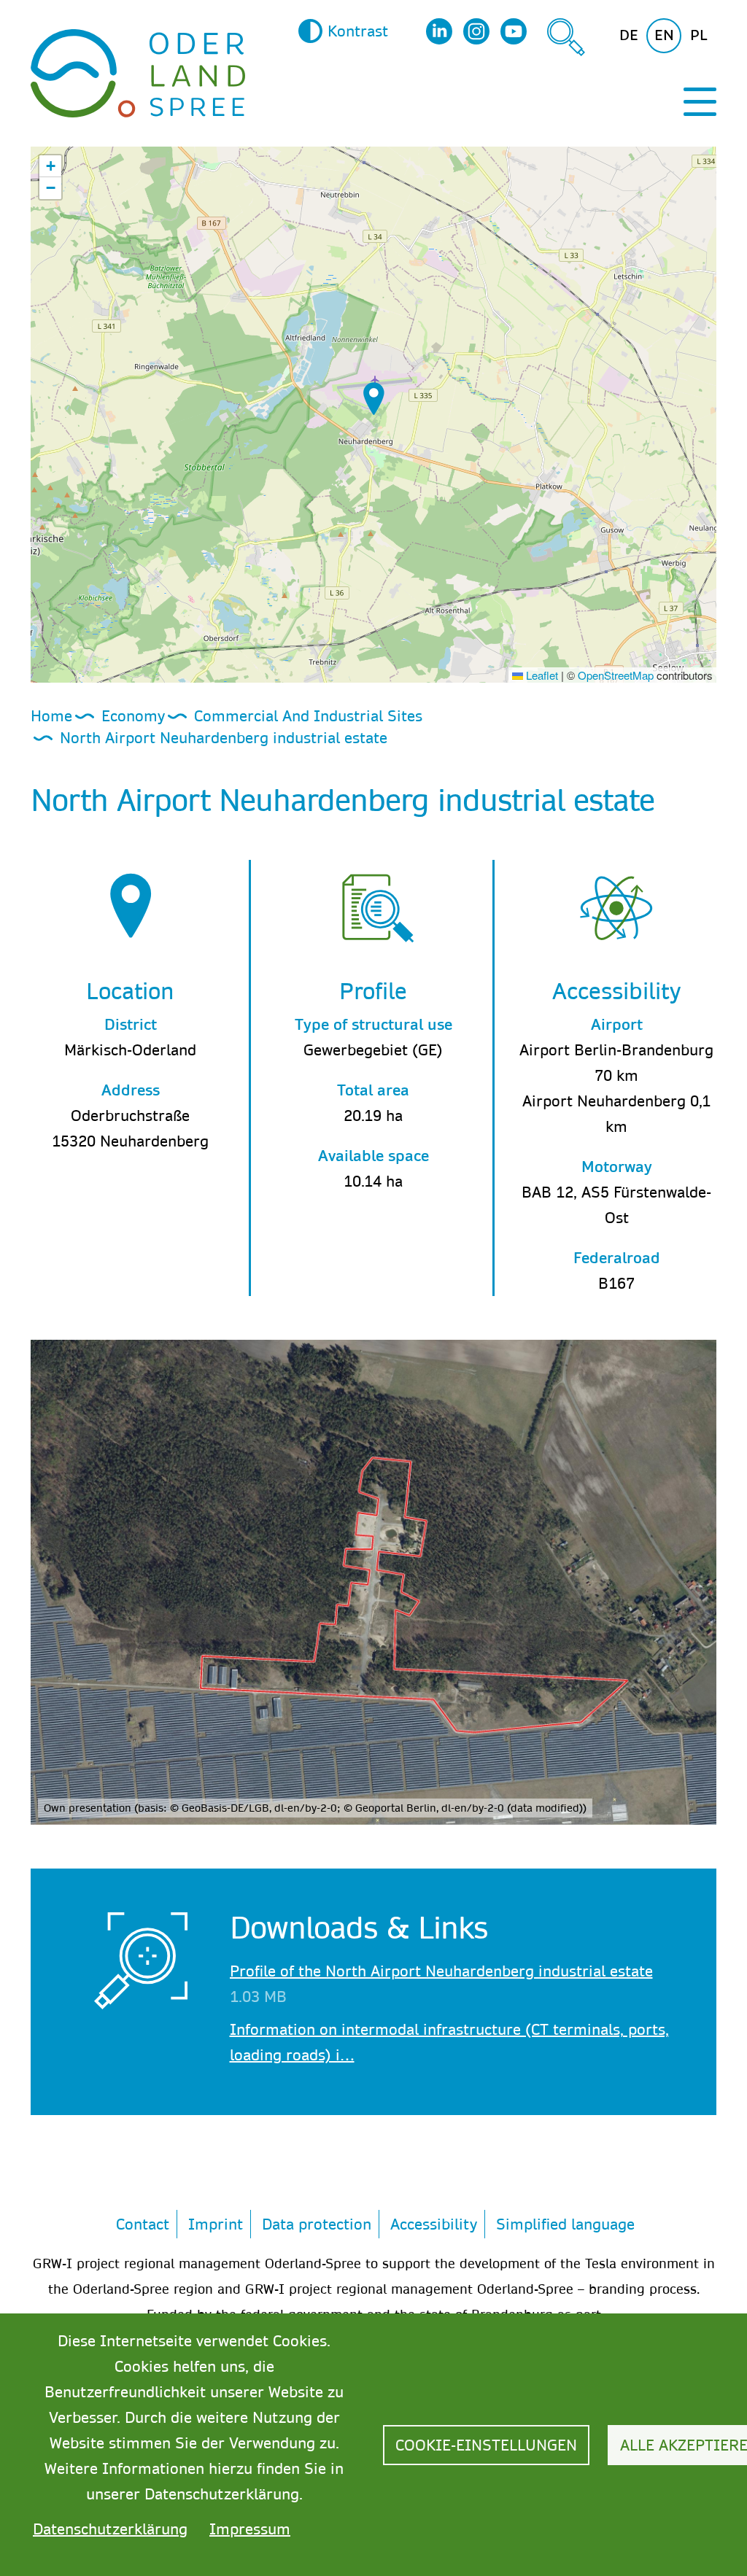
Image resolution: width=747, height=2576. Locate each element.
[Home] (138, 71)
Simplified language (565, 2224)
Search (566, 37)
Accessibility (434, 2224)
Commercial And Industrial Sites (308, 715)
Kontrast (358, 31)
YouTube (514, 31)
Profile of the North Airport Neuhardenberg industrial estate (441, 1971)
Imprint (216, 2224)
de (629, 35)
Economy (133, 715)
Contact (143, 2224)
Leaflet (541, 675)
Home (51, 715)
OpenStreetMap (616, 675)
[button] (374, 399)
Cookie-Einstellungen (486, 2445)
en (664, 35)
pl (699, 35)
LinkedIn (439, 31)
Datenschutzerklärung (110, 2529)
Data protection (317, 2224)
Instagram (476, 31)
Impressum (250, 2529)
